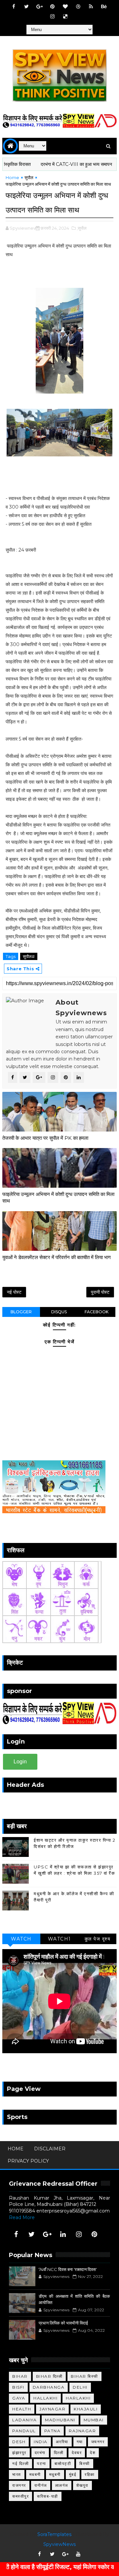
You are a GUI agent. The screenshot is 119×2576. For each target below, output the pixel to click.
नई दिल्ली (20, 2463)
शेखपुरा (82, 2485)
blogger (21, 1312)
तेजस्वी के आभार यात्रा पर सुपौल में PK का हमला (45, 1138)
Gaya (19, 2398)
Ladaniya (24, 2420)
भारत (17, 2474)
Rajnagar (82, 2431)
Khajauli (86, 2409)
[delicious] (65, 17)
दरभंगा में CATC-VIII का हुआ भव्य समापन (43, 164)
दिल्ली (59, 2453)
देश (93, 2453)
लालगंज (62, 2485)
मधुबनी (55, 2474)
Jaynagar (52, 2409)
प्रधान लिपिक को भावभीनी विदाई (63, 2323)
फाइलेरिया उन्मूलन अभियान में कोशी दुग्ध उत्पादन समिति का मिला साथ (58, 1197)
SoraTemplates (54, 2534)
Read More (22, 2217)
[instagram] (52, 17)
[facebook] (14, 7)
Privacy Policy (28, 2161)
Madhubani (60, 2420)
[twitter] (26, 7)
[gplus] (39, 7)
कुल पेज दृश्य (98, 1939)
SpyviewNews (59, 2544)
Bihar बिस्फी (84, 2376)
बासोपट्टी (63, 2463)
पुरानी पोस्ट (100, 1292)
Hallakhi (45, 2398)
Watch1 (59, 1939)
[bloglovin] (65, 7)
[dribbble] (78, 7)
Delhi (80, 2387)
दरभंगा (40, 2453)
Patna (53, 2431)
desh (19, 2442)
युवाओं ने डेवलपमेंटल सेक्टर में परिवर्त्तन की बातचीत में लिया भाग (57, 1257)
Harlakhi (78, 2398)
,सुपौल (82, 228)
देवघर (77, 2453)
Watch (21, 1939)
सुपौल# (29, 956)
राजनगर (19, 2485)
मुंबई (73, 2474)
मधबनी (35, 2474)
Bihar (20, 2376)
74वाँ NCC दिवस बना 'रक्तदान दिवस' (68, 2269)
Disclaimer (50, 2149)
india (41, 2442)
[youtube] (78, 2554)
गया (80, 2442)
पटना (42, 2463)
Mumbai (94, 2420)
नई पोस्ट (14, 1292)
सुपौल (29, 177)
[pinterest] (52, 7)
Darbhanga (49, 2387)
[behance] (104, 7)
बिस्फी (85, 2463)
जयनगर (98, 2442)
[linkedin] (63, 2234)
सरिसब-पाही (48, 2496)
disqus (59, 1312)
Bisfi (18, 2387)
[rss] (91, 7)
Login (20, 1762)
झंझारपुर (19, 2453)
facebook (97, 1312)
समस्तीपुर (20, 2496)
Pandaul (24, 2431)
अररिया (62, 2442)
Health (22, 2409)
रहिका (90, 2474)
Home (12, 177)
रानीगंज (41, 2485)
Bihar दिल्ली (49, 2376)
